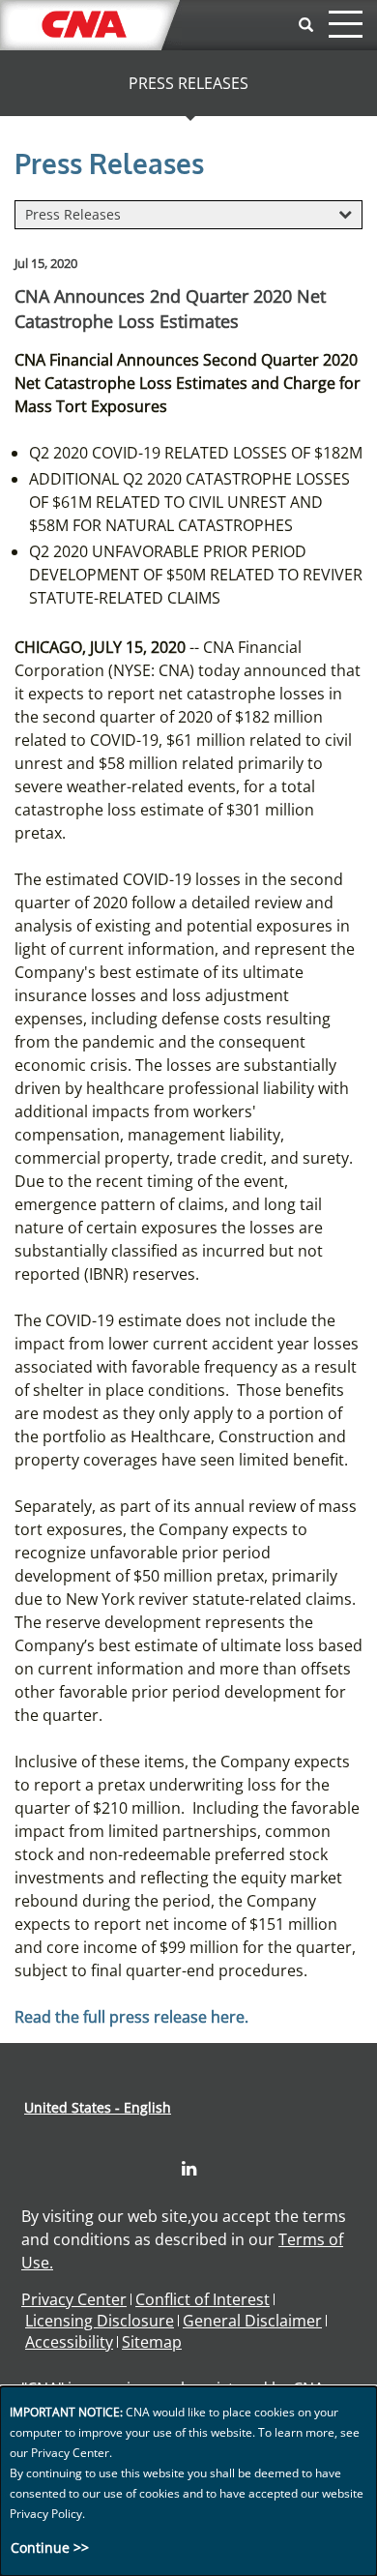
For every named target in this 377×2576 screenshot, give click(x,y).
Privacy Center (74, 2299)
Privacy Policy (46, 2514)
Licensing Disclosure (100, 2321)
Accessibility (69, 2342)
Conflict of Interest (203, 2299)
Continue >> (50, 2547)
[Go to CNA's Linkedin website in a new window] (189, 2169)
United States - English (98, 2107)
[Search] (306, 25)
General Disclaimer (252, 2321)
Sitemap (152, 2342)
